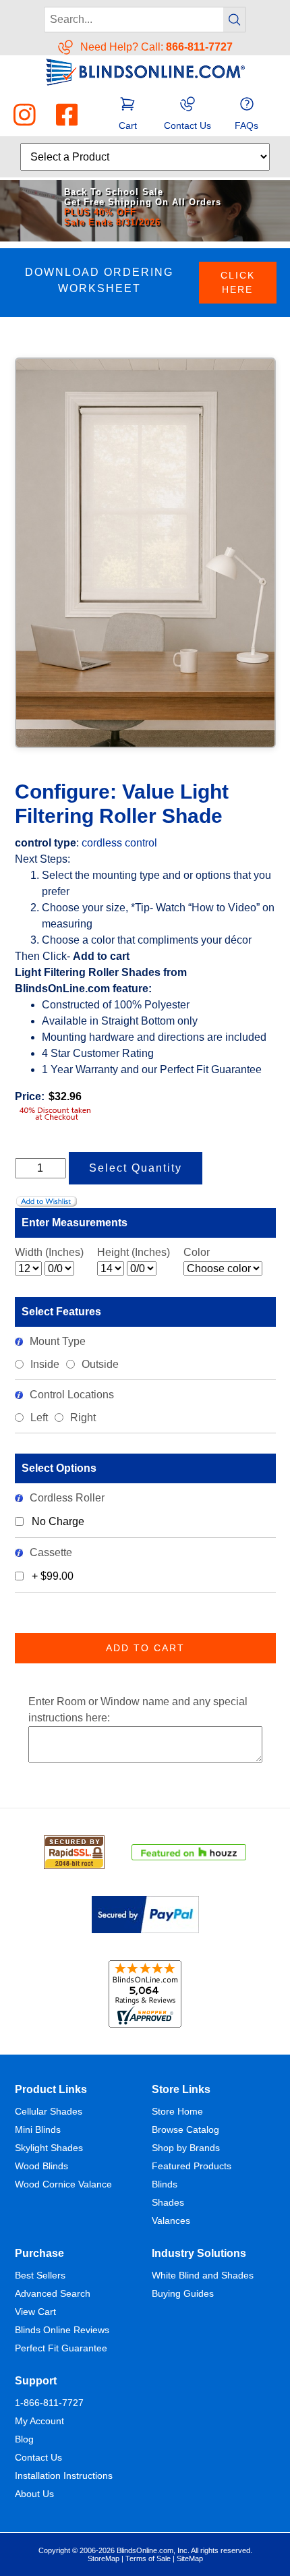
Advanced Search (53, 2293)
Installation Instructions (64, 2475)
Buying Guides (183, 2293)
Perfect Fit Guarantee (61, 2348)
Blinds (165, 2184)
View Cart (35, 2312)
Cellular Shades (49, 2111)
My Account (39, 2421)
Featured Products (192, 2166)
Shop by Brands (186, 2148)
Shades (168, 2202)
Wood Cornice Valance (63, 2184)
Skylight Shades (49, 2148)
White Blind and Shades (203, 2275)
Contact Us (38, 2457)
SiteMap (190, 2558)
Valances (171, 2221)
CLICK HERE (238, 282)
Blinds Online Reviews (62, 2330)
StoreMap (104, 2558)
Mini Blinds (38, 2129)
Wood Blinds (41, 2166)
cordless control (119, 843)
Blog (24, 2439)
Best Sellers (40, 2275)
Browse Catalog (185, 2129)
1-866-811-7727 (49, 2403)
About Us (34, 2494)
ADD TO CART (145, 1648)
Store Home (177, 2111)
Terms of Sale (148, 2558)
